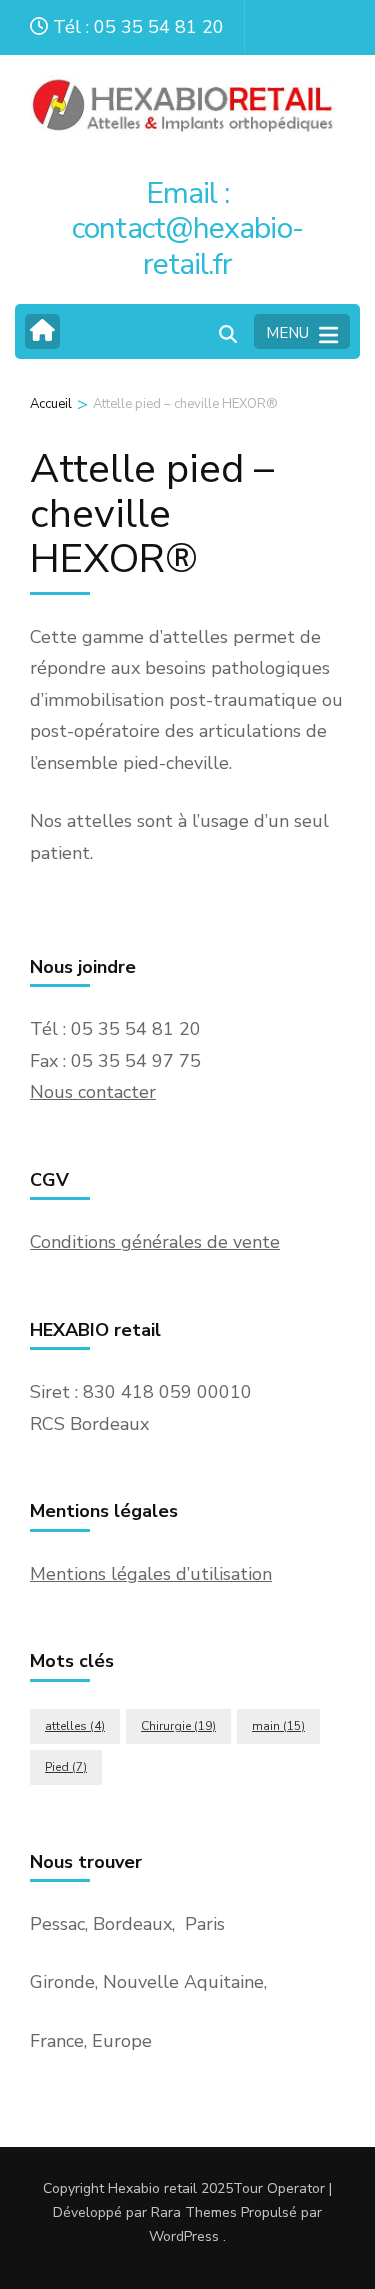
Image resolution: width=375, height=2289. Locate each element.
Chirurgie (178, 1726)
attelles (75, 1726)
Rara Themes (194, 2212)
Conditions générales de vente (155, 1242)
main (278, 1726)
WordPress (184, 2236)
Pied (66, 1767)
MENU (287, 333)
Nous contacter (93, 1092)
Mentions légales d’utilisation (151, 1574)
